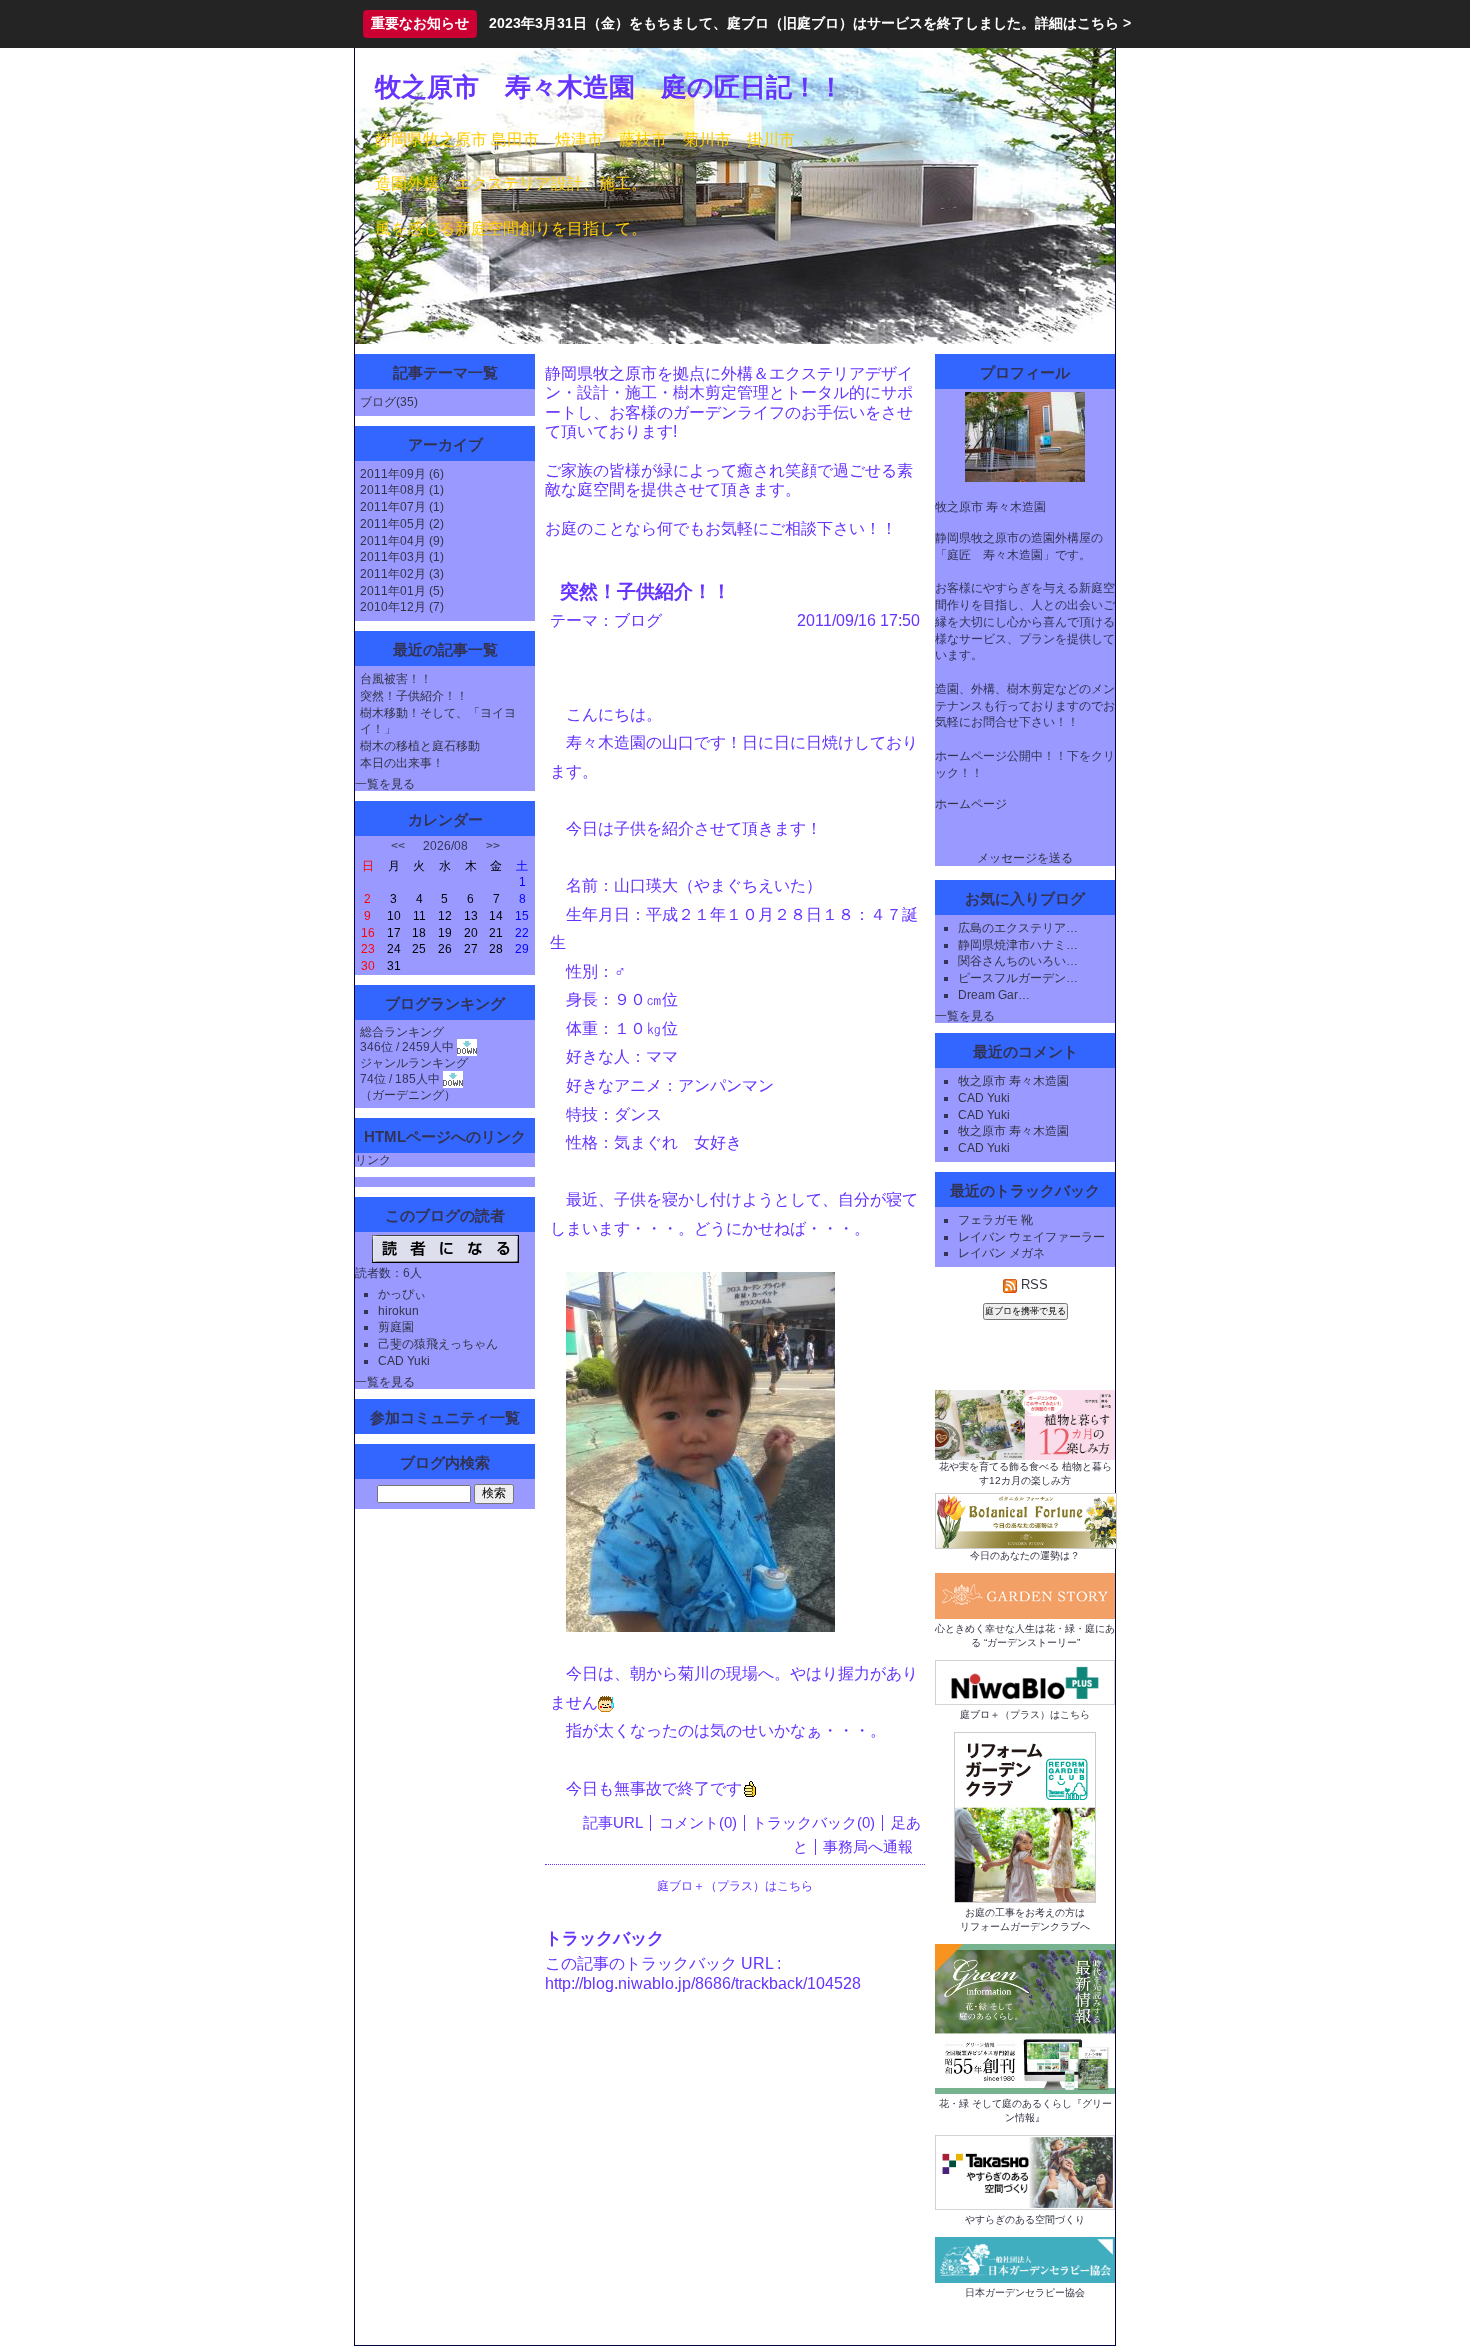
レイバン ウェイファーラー (1031, 1237)
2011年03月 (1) (402, 557)
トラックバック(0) (813, 1823)
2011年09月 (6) (402, 474)
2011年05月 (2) (402, 524)
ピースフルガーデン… (1018, 978)
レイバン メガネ (1001, 1253)
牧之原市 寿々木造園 (1013, 1081)
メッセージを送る (1025, 858)
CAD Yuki (404, 1361)
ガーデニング (408, 1095)
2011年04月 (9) (402, 541)
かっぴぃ (402, 1294)
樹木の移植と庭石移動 (420, 746)
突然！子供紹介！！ (414, 696)
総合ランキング (402, 1032)
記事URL (613, 1823)
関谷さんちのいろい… (1018, 961)
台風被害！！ (396, 679)
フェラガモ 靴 (995, 1220)
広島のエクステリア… (1018, 928)
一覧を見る (385, 784)
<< (398, 846)
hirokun (398, 1311)
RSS (1032, 1284)
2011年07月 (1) (402, 507)
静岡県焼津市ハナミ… (1018, 945)
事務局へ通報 (868, 1847)
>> (493, 846)
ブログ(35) (389, 402)
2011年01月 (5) (402, 591)
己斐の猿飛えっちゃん (438, 1344)
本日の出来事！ (402, 763)
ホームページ (971, 804)
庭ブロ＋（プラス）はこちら (735, 1886)
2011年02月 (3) (402, 574)
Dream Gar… (994, 995)
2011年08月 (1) (402, 490)
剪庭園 (396, 1327)
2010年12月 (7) (402, 607)
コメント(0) (698, 1823)
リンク (373, 1160)
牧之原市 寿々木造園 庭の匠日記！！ (609, 87)
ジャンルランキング (414, 1063)
